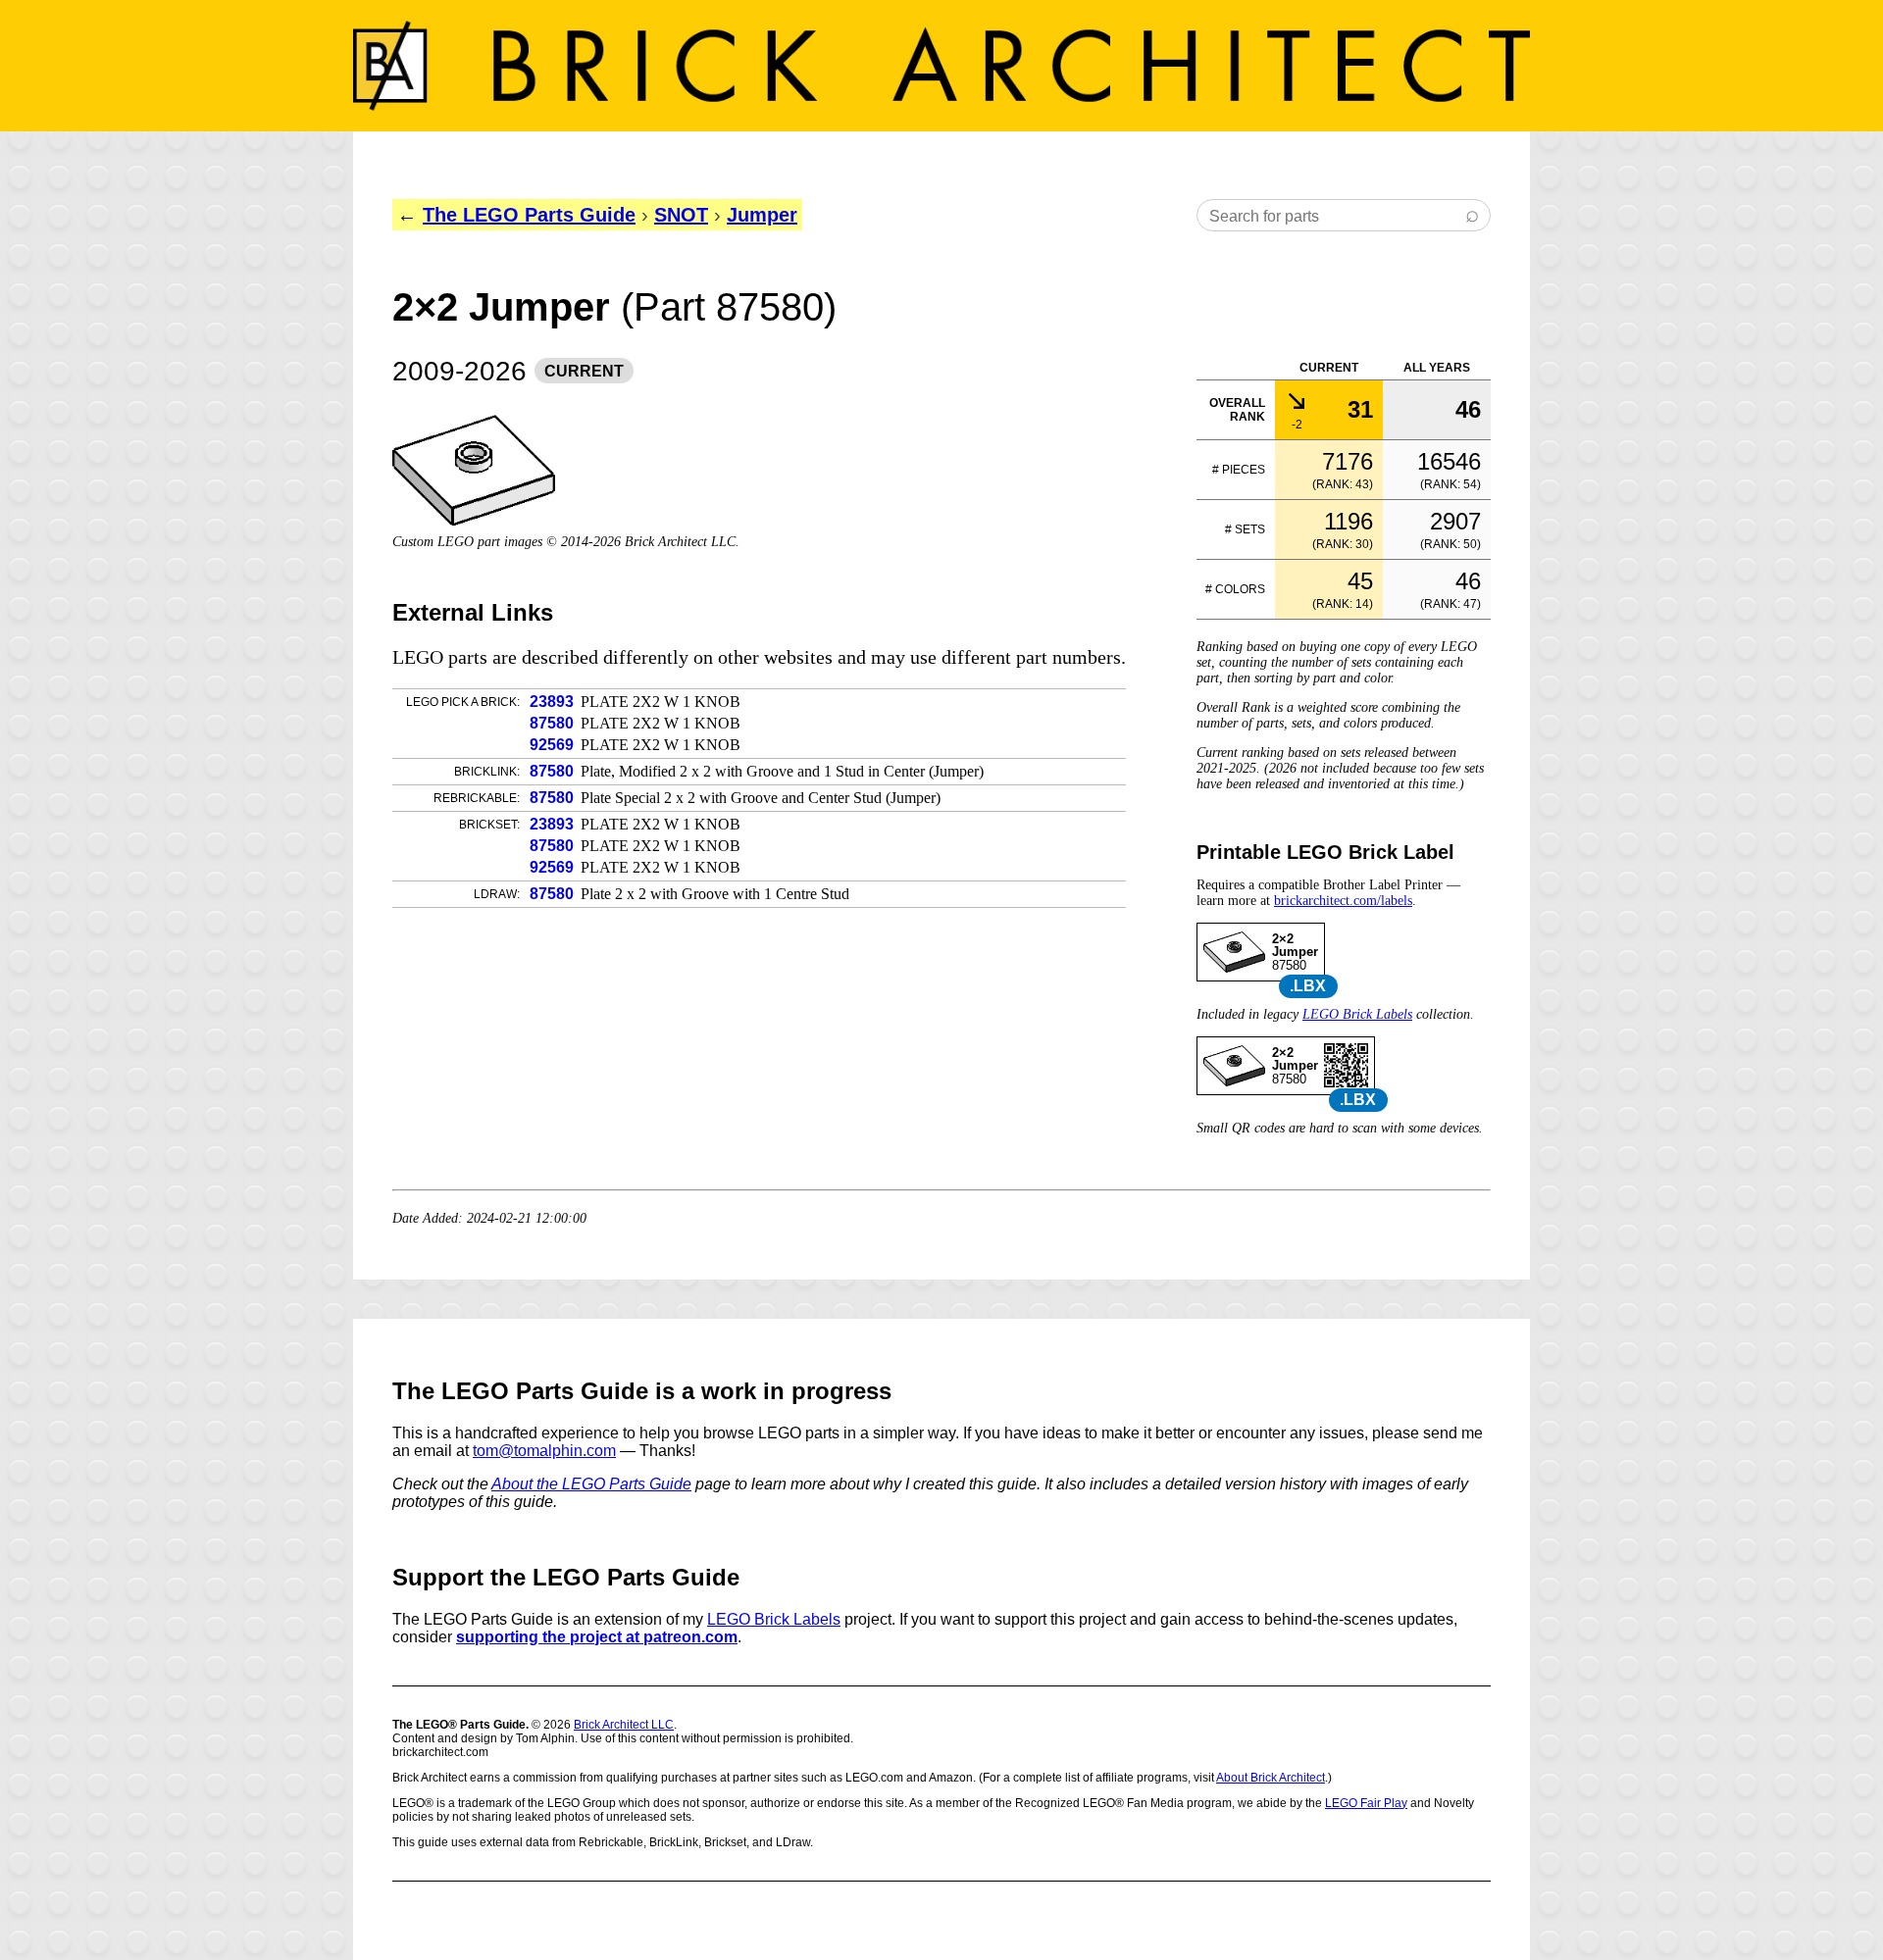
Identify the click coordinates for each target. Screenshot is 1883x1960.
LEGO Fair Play (1366, 1803)
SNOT (681, 215)
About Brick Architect (1271, 1778)
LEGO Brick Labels (1357, 1014)
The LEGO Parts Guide (529, 215)
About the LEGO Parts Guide (591, 1484)
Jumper (762, 215)
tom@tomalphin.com (544, 1451)
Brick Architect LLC (624, 1725)
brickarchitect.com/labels (1343, 901)
